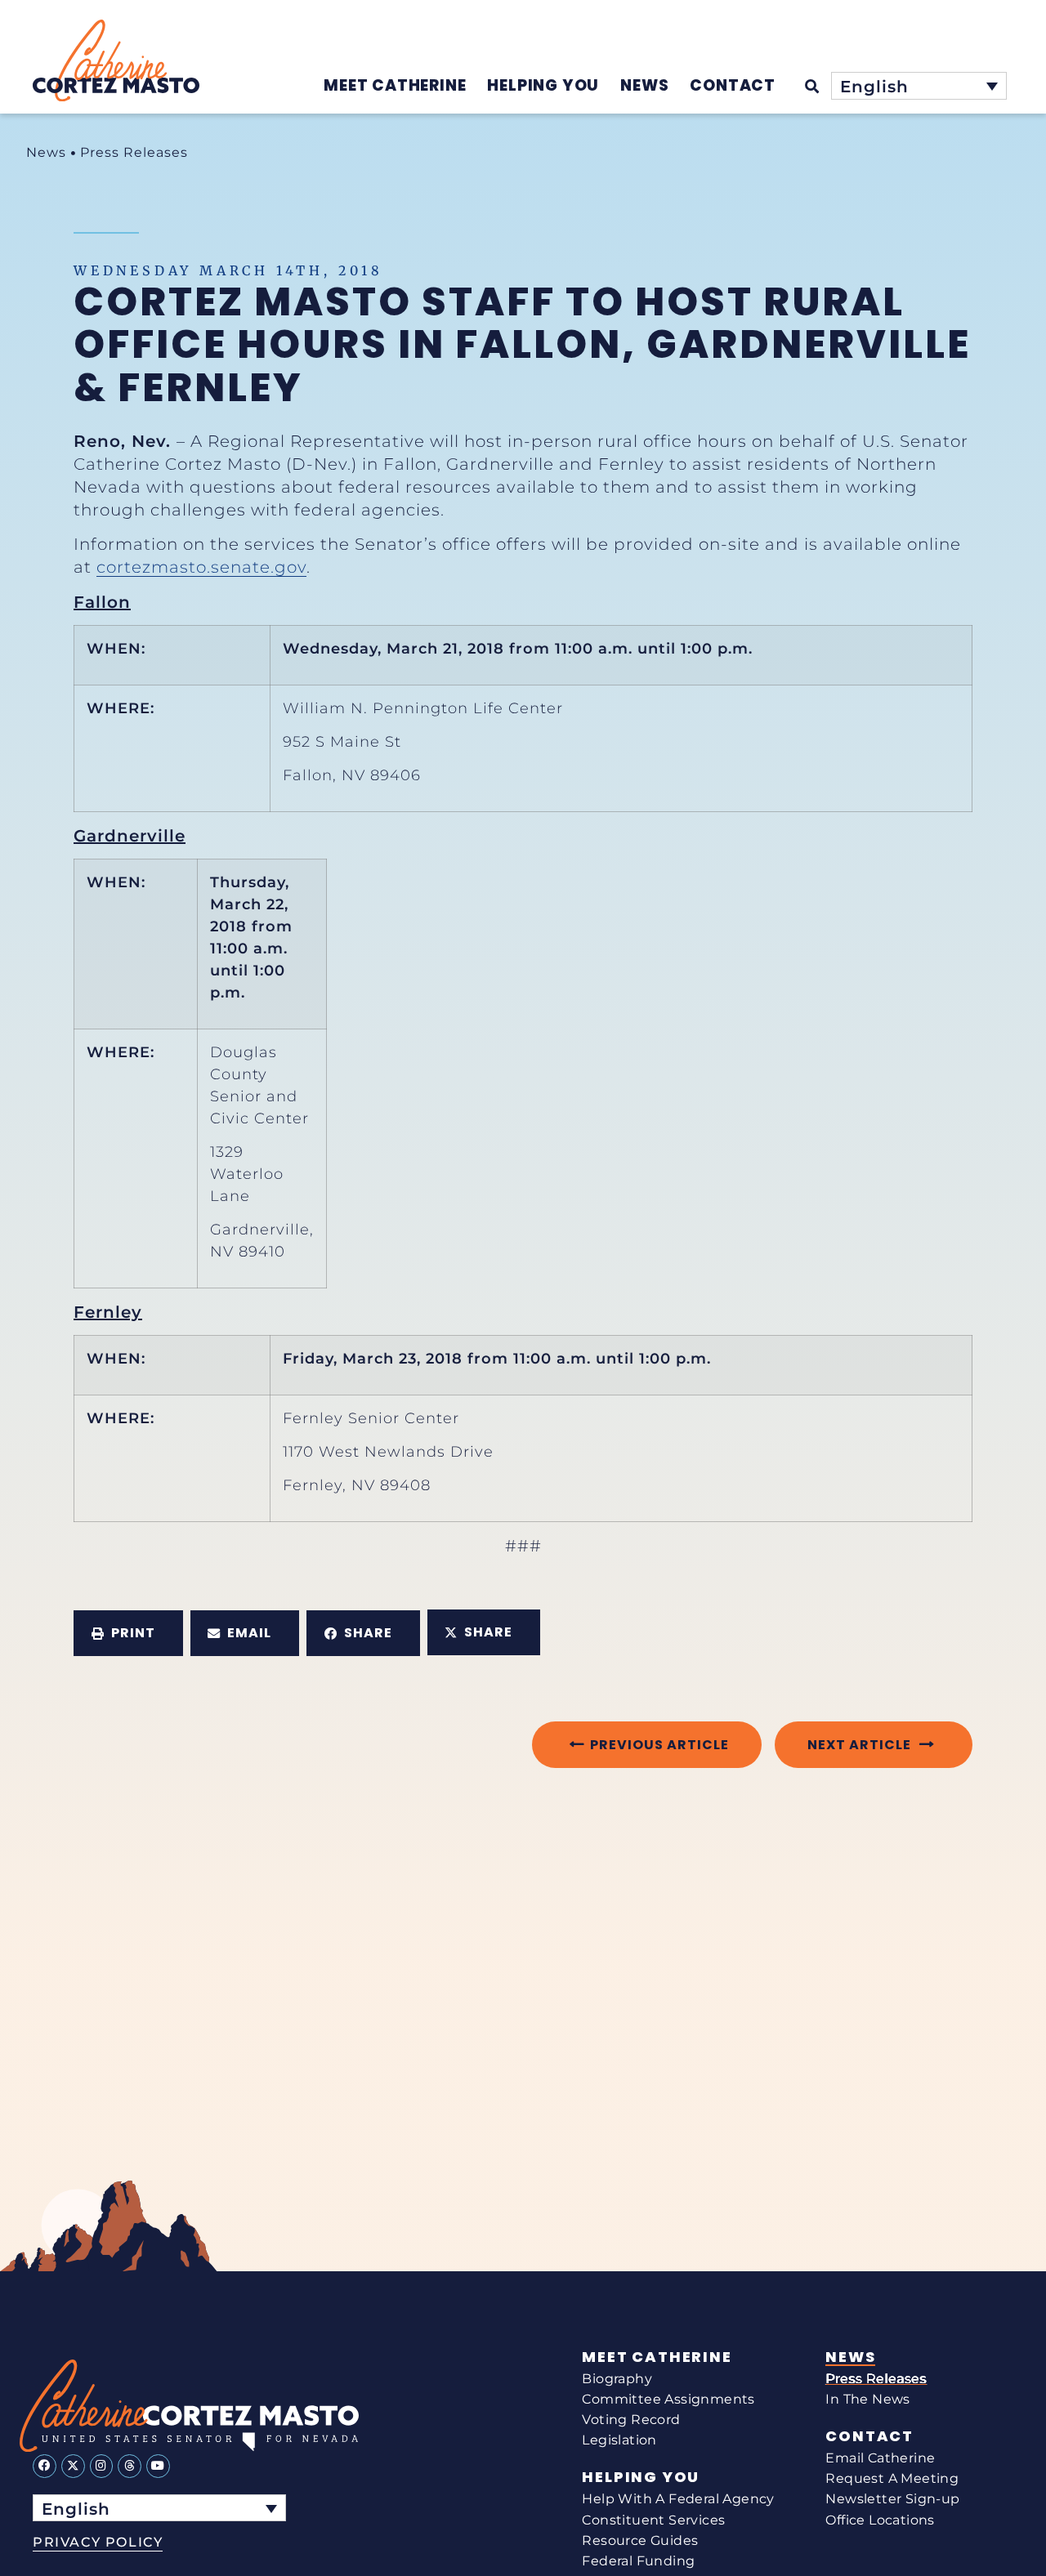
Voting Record (631, 2420)
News (46, 152)
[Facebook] (45, 2466)
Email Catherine (880, 2458)
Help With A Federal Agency (678, 2499)
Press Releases (134, 152)
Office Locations (880, 2520)
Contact (869, 2436)
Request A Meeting (892, 2478)
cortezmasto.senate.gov (201, 567)
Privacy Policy (98, 2542)
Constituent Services (653, 2520)
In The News (867, 2399)
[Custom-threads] (130, 2466)
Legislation (619, 2440)
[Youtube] (158, 2466)
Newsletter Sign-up (892, 2499)
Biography (617, 2379)
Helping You (641, 2477)
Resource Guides (640, 2540)
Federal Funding (638, 2561)
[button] (128, 1633)
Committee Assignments (668, 2399)
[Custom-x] (73, 2466)
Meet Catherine (657, 2357)
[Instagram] (102, 2466)
